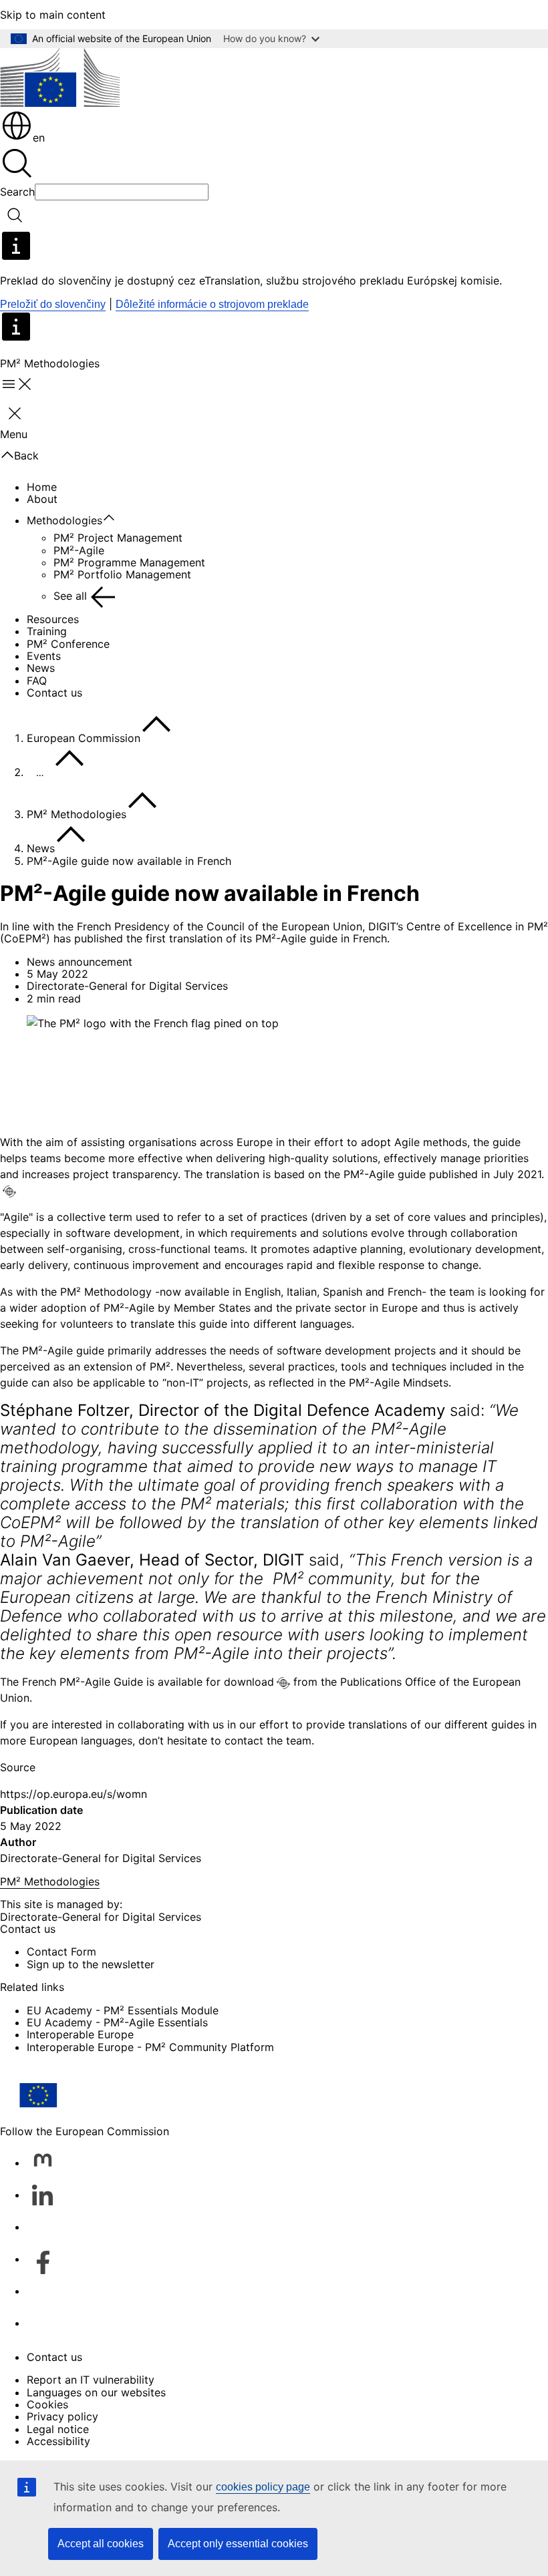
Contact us (54, 693)
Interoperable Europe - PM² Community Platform (150, 2047)
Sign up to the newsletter (91, 1964)
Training (47, 631)
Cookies (47, 2404)
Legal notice (58, 2429)
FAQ (37, 681)
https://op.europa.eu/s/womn (74, 1794)
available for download (216, 1682)
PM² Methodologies (77, 814)
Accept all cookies (101, 2544)
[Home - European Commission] (60, 78)
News (41, 668)
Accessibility (58, 2441)
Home (42, 487)
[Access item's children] (116, 518)
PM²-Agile (79, 550)
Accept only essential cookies (238, 2544)
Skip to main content (53, 15)
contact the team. (269, 1740)
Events (44, 656)
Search (17, 192)
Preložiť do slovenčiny (53, 304)
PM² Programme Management (129, 562)
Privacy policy (62, 2416)
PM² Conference (68, 644)
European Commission (84, 738)
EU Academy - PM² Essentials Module (123, 2010)
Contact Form (61, 1952)
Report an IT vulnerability (91, 2380)
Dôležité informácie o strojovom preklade (212, 304)
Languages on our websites (96, 2392)
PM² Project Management (118, 538)
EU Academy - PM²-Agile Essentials (117, 2022)
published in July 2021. (485, 1174)
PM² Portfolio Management (122, 574)
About (42, 499)
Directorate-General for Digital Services (101, 1858)
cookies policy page (263, 2487)
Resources (53, 619)
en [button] (39, 138)
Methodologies (64, 520)
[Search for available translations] (9, 1191)
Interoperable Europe (80, 2034)
